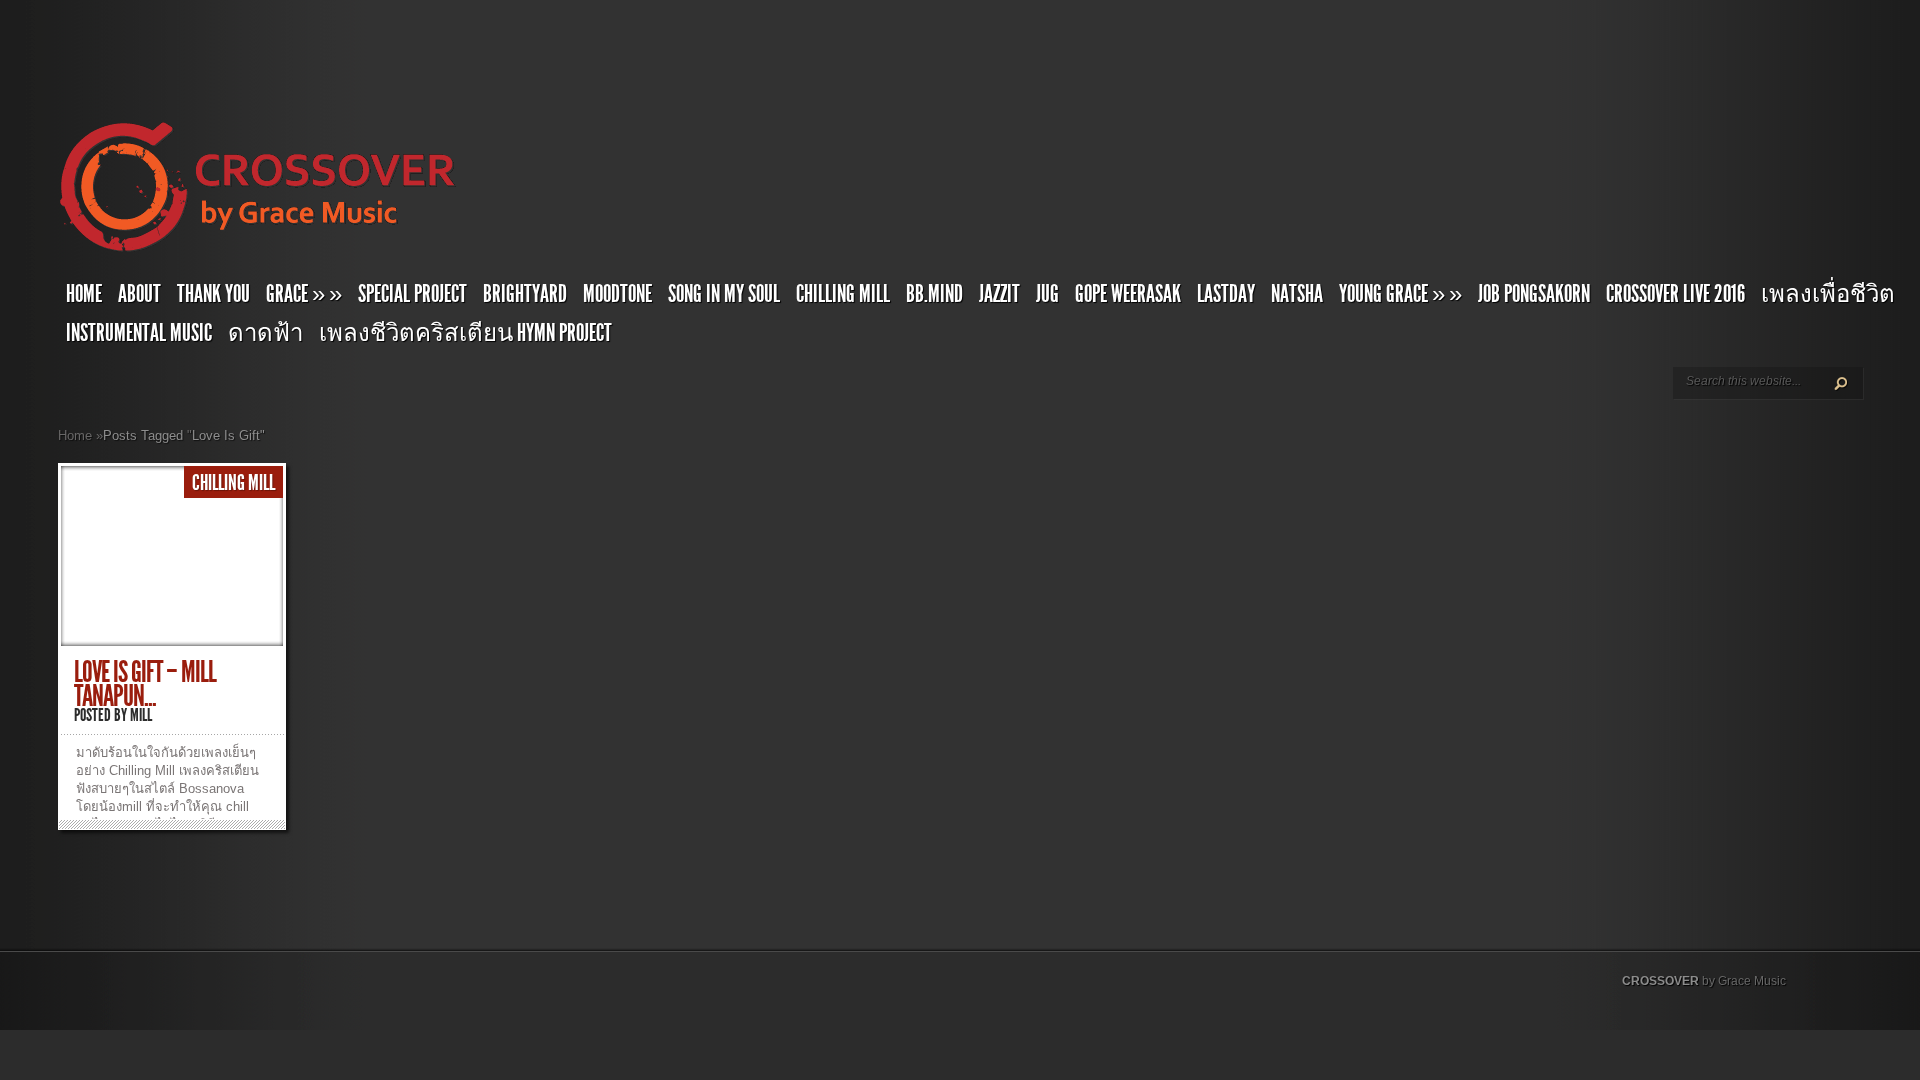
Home (84, 294)
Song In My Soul (724, 294)
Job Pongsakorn (1534, 294)
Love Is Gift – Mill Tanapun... (145, 684)
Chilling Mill (843, 294)
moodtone (617, 294)
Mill (141, 715)
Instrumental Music (139, 333)
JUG (1047, 294)
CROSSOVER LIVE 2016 (1675, 294)
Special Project (412, 294)
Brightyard (525, 294)
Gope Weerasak (1128, 294)
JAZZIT (999, 294)
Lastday (1226, 294)
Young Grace (1400, 294)
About (139, 294)
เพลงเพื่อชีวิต (1828, 294)
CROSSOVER (1660, 981)
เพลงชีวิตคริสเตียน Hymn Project (465, 333)
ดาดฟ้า (265, 333)
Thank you (213, 294)
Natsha (1297, 294)
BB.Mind (934, 294)
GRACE (304, 294)
